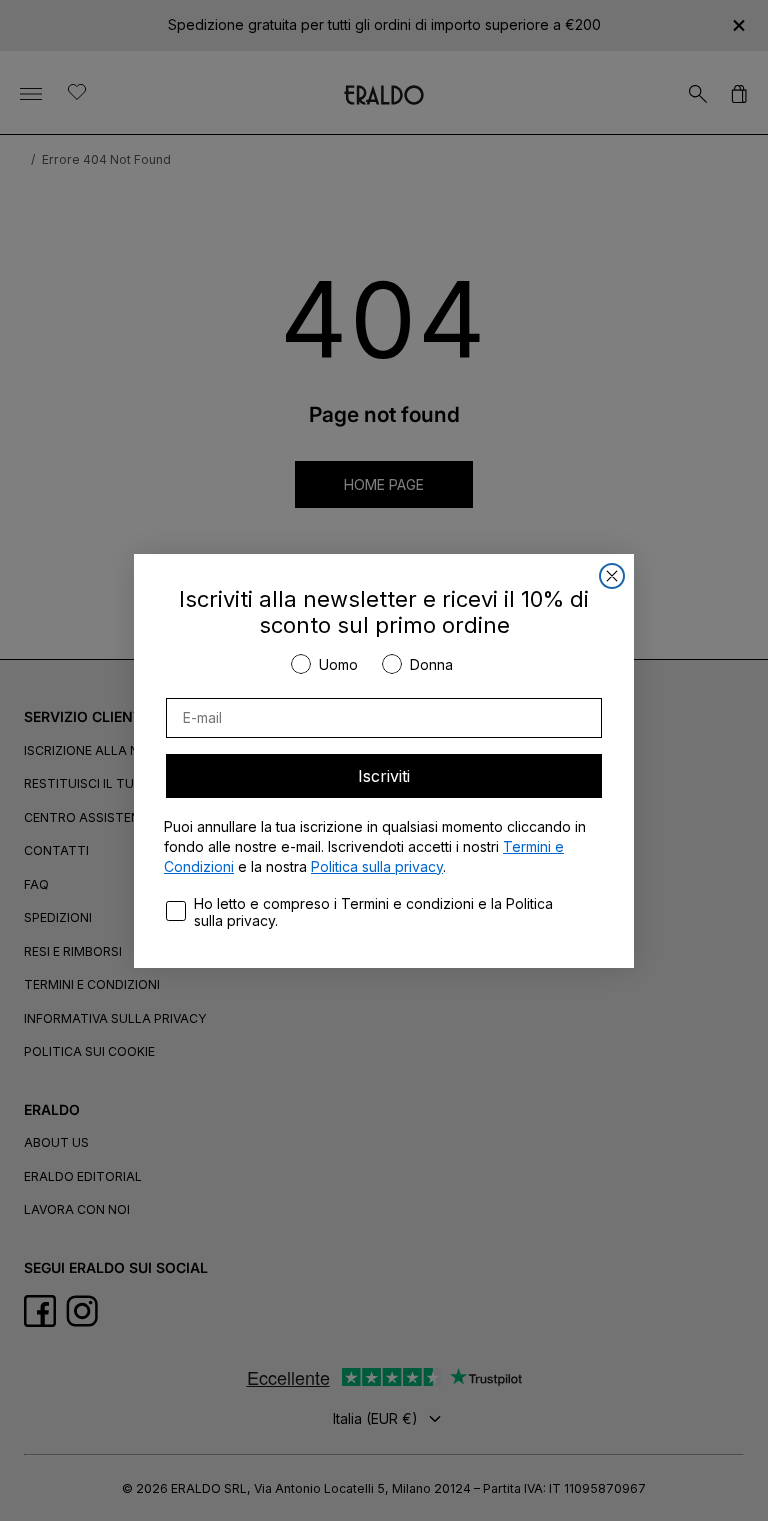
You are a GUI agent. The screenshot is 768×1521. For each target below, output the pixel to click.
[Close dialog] (612, 576)
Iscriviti (384, 776)
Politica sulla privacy (377, 866)
